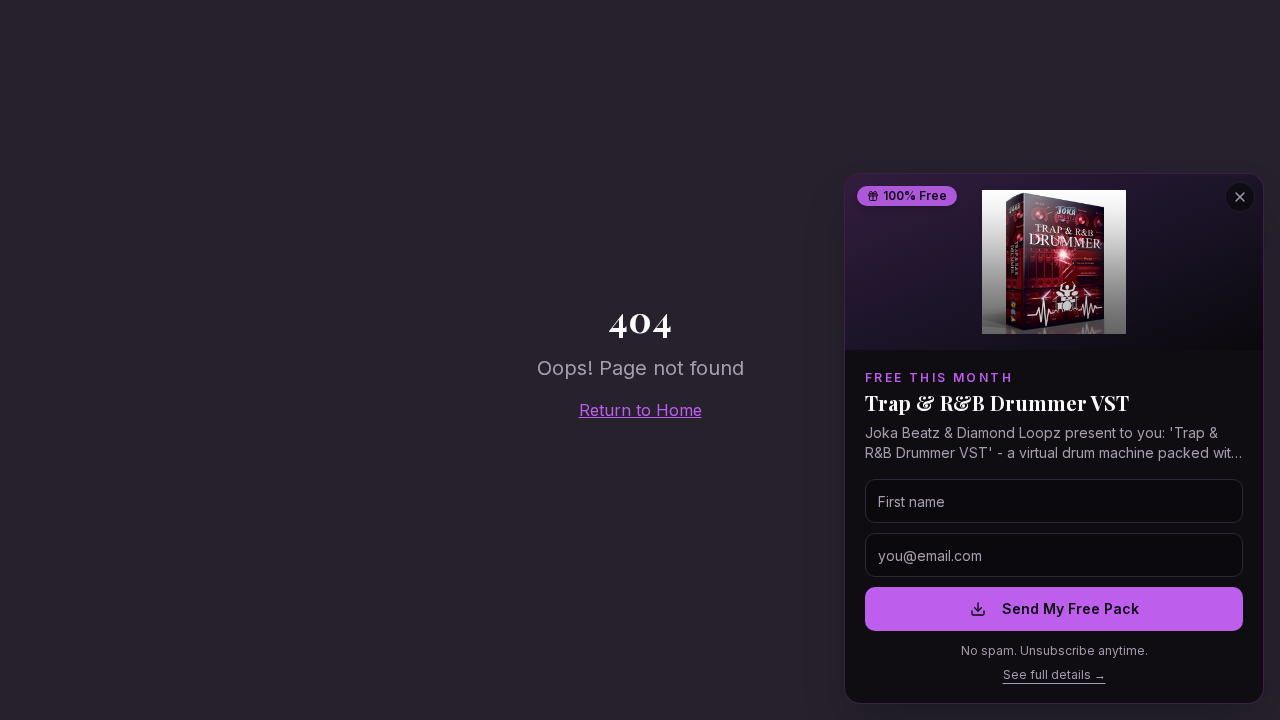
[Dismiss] (1240, 197)
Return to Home (640, 410)
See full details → (1054, 674)
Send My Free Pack (1070, 608)
